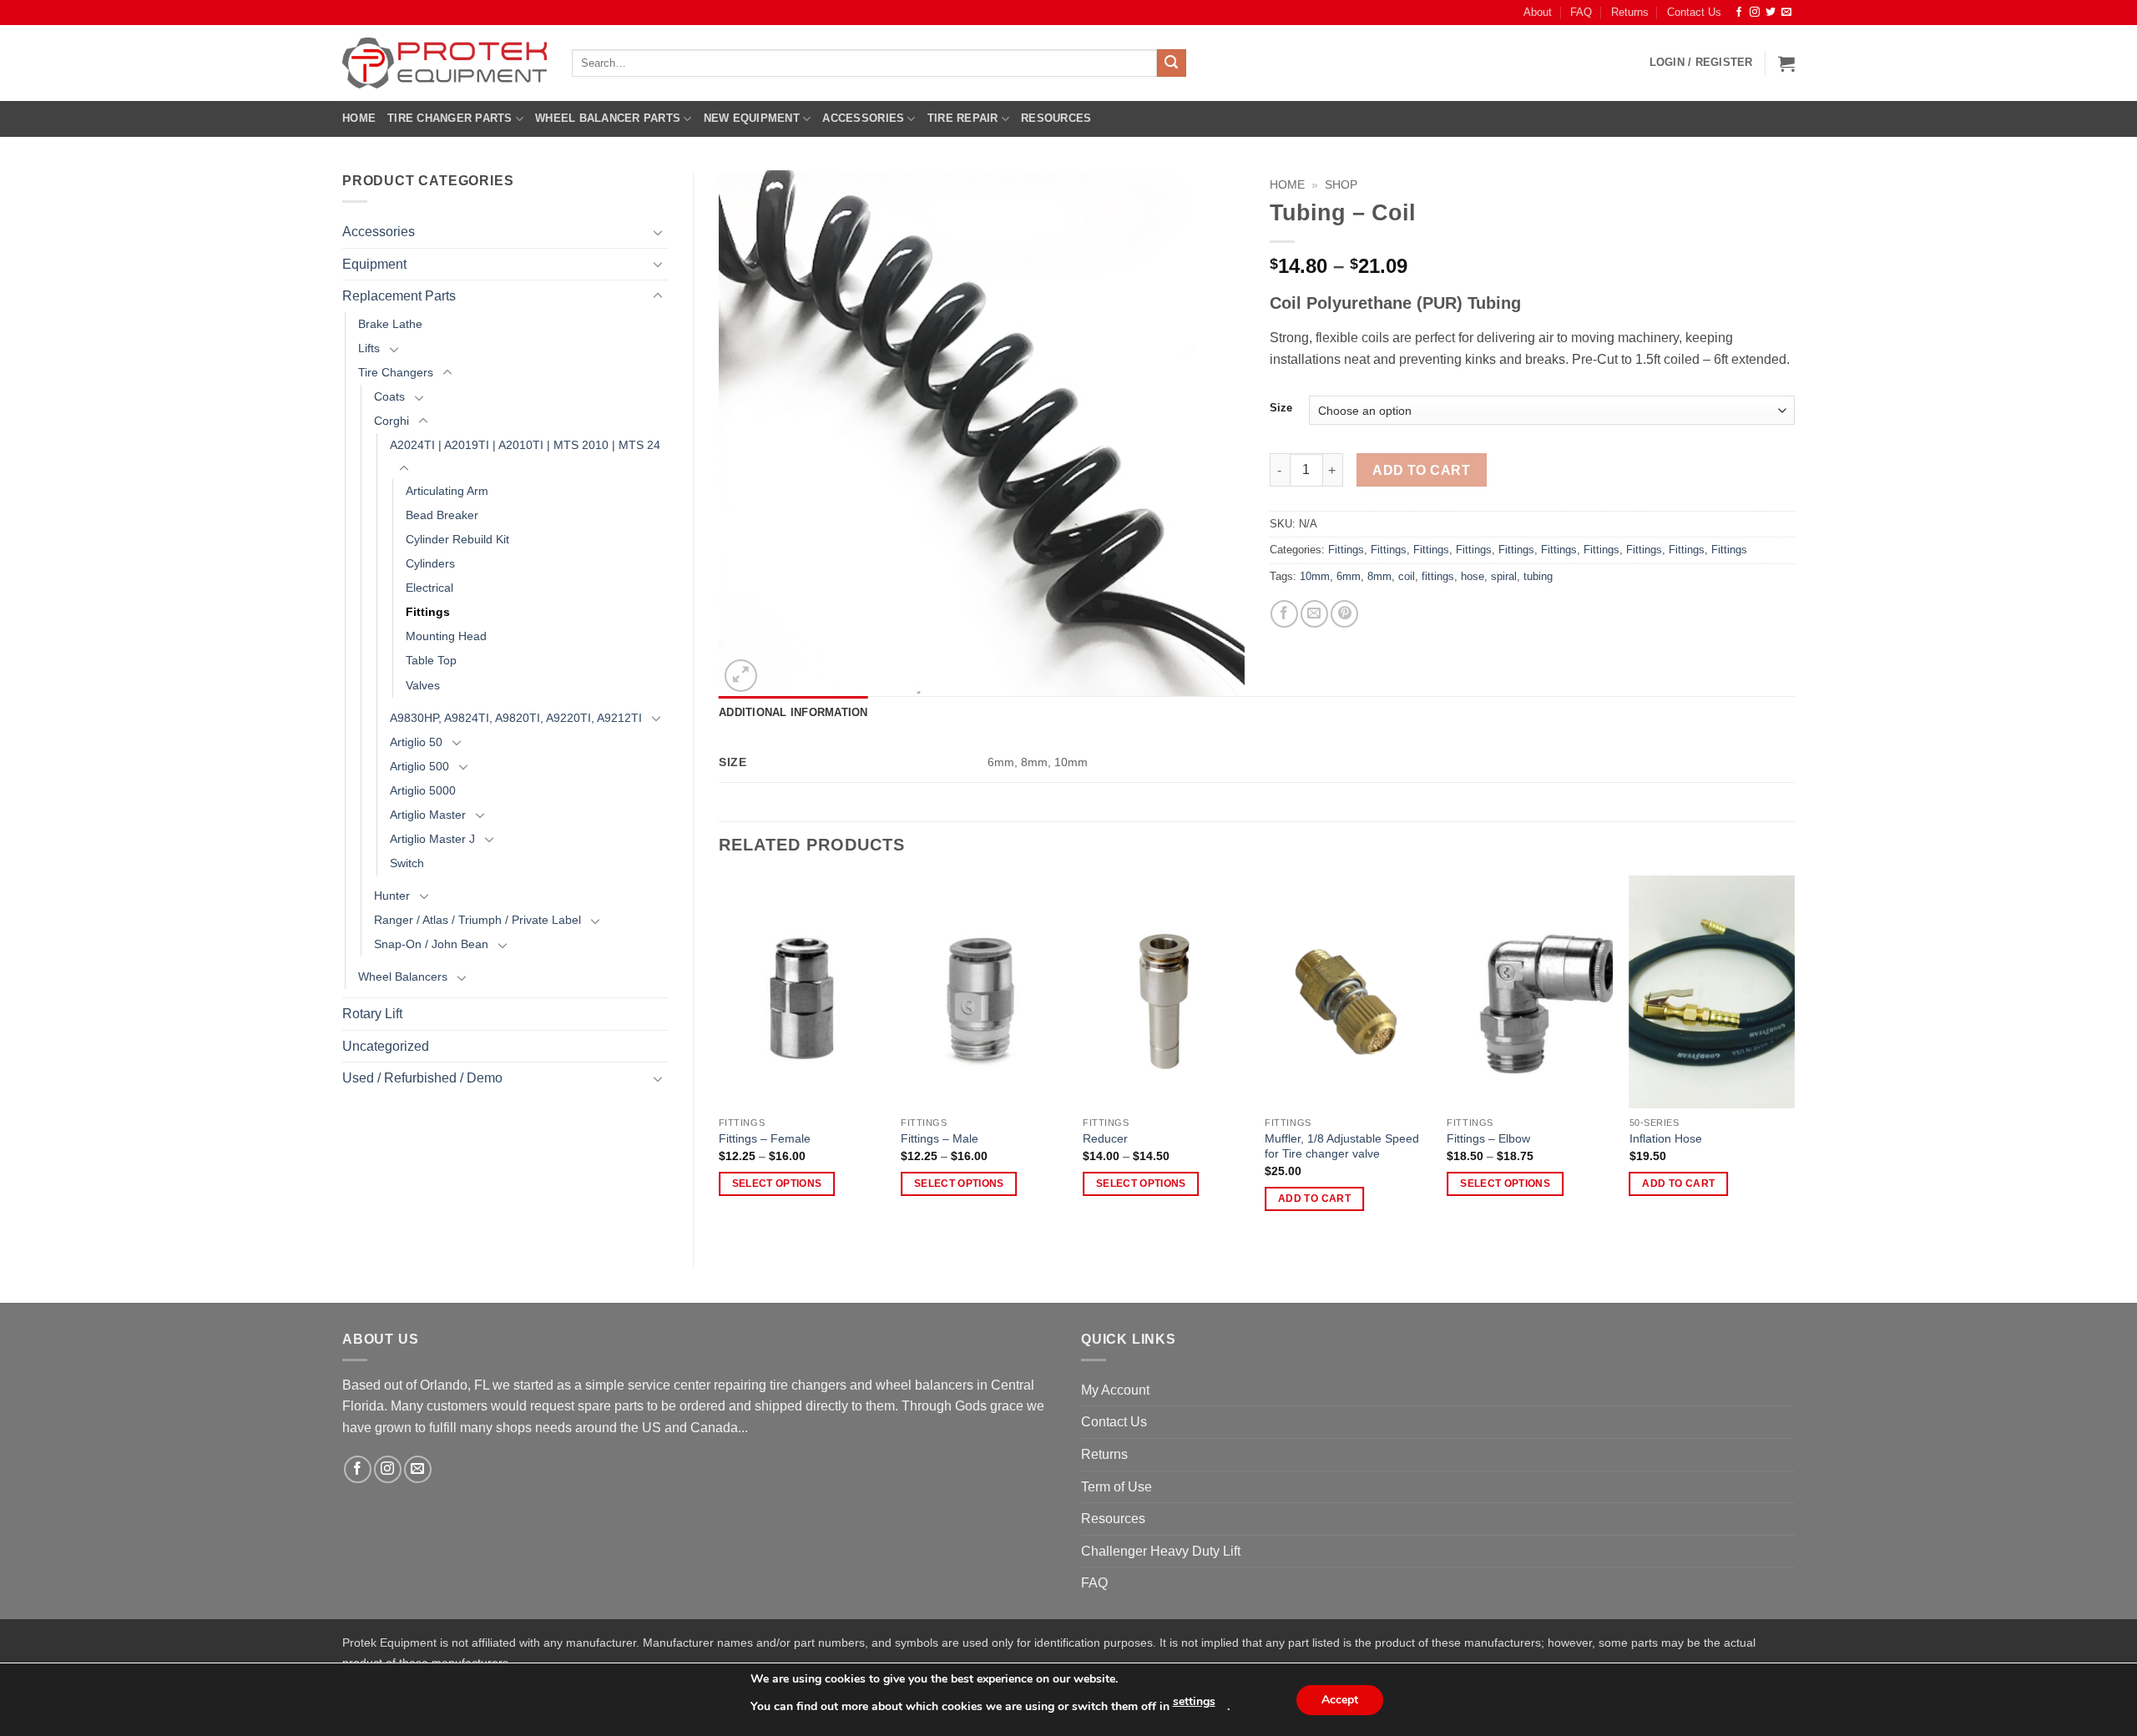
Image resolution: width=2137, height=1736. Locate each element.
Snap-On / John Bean (431, 944)
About (1538, 12)
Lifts (369, 348)
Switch (407, 863)
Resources (1056, 118)
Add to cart (1421, 470)
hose (1473, 576)
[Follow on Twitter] (1771, 13)
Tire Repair (963, 118)
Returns (1630, 12)
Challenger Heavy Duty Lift (1161, 1551)
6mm (1349, 576)
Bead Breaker (442, 515)
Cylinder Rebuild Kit (457, 539)
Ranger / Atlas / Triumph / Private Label (477, 920)
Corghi (392, 421)
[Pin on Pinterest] (1344, 614)
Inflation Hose (1666, 1138)
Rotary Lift (372, 1014)
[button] (1701, 63)
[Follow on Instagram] (1755, 13)
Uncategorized (386, 1046)
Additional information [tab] (793, 712)
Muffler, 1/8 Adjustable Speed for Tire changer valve (1342, 1146)
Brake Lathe (390, 324)
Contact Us (1694, 12)
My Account (1115, 1390)
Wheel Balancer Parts (608, 118)
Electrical (429, 588)
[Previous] (720, 1058)
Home (359, 118)
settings (1194, 1701)
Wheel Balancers (403, 976)
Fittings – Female (765, 1138)
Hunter (392, 896)
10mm (1315, 576)
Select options (777, 1183)
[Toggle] (658, 232)
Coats (389, 396)
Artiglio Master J (432, 839)
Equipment (374, 264)
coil (1407, 576)
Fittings (428, 612)
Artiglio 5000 (423, 790)
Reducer (1105, 1138)
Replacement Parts (399, 296)
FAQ (1581, 12)
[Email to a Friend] (1314, 614)
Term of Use (1116, 1487)
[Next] (1794, 1058)
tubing (1538, 576)
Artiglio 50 (416, 742)
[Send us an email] (1786, 13)
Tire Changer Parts (450, 118)
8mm (1379, 576)
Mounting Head (446, 636)
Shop (1341, 185)
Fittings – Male (940, 1138)
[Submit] (1171, 63)
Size (1281, 408)
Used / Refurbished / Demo (422, 1078)
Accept (1340, 1700)
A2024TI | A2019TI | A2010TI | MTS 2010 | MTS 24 (525, 445)
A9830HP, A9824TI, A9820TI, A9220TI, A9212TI (516, 718)
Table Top (431, 660)
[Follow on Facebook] (1739, 13)
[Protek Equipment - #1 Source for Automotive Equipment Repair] (445, 63)
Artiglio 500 (419, 766)
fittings (1438, 576)
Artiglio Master (428, 815)
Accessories (863, 118)
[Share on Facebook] (1284, 614)
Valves (423, 685)
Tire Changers (396, 372)
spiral (1504, 576)
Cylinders (430, 563)
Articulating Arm (447, 491)
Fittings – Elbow (1488, 1138)
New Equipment (752, 118)
